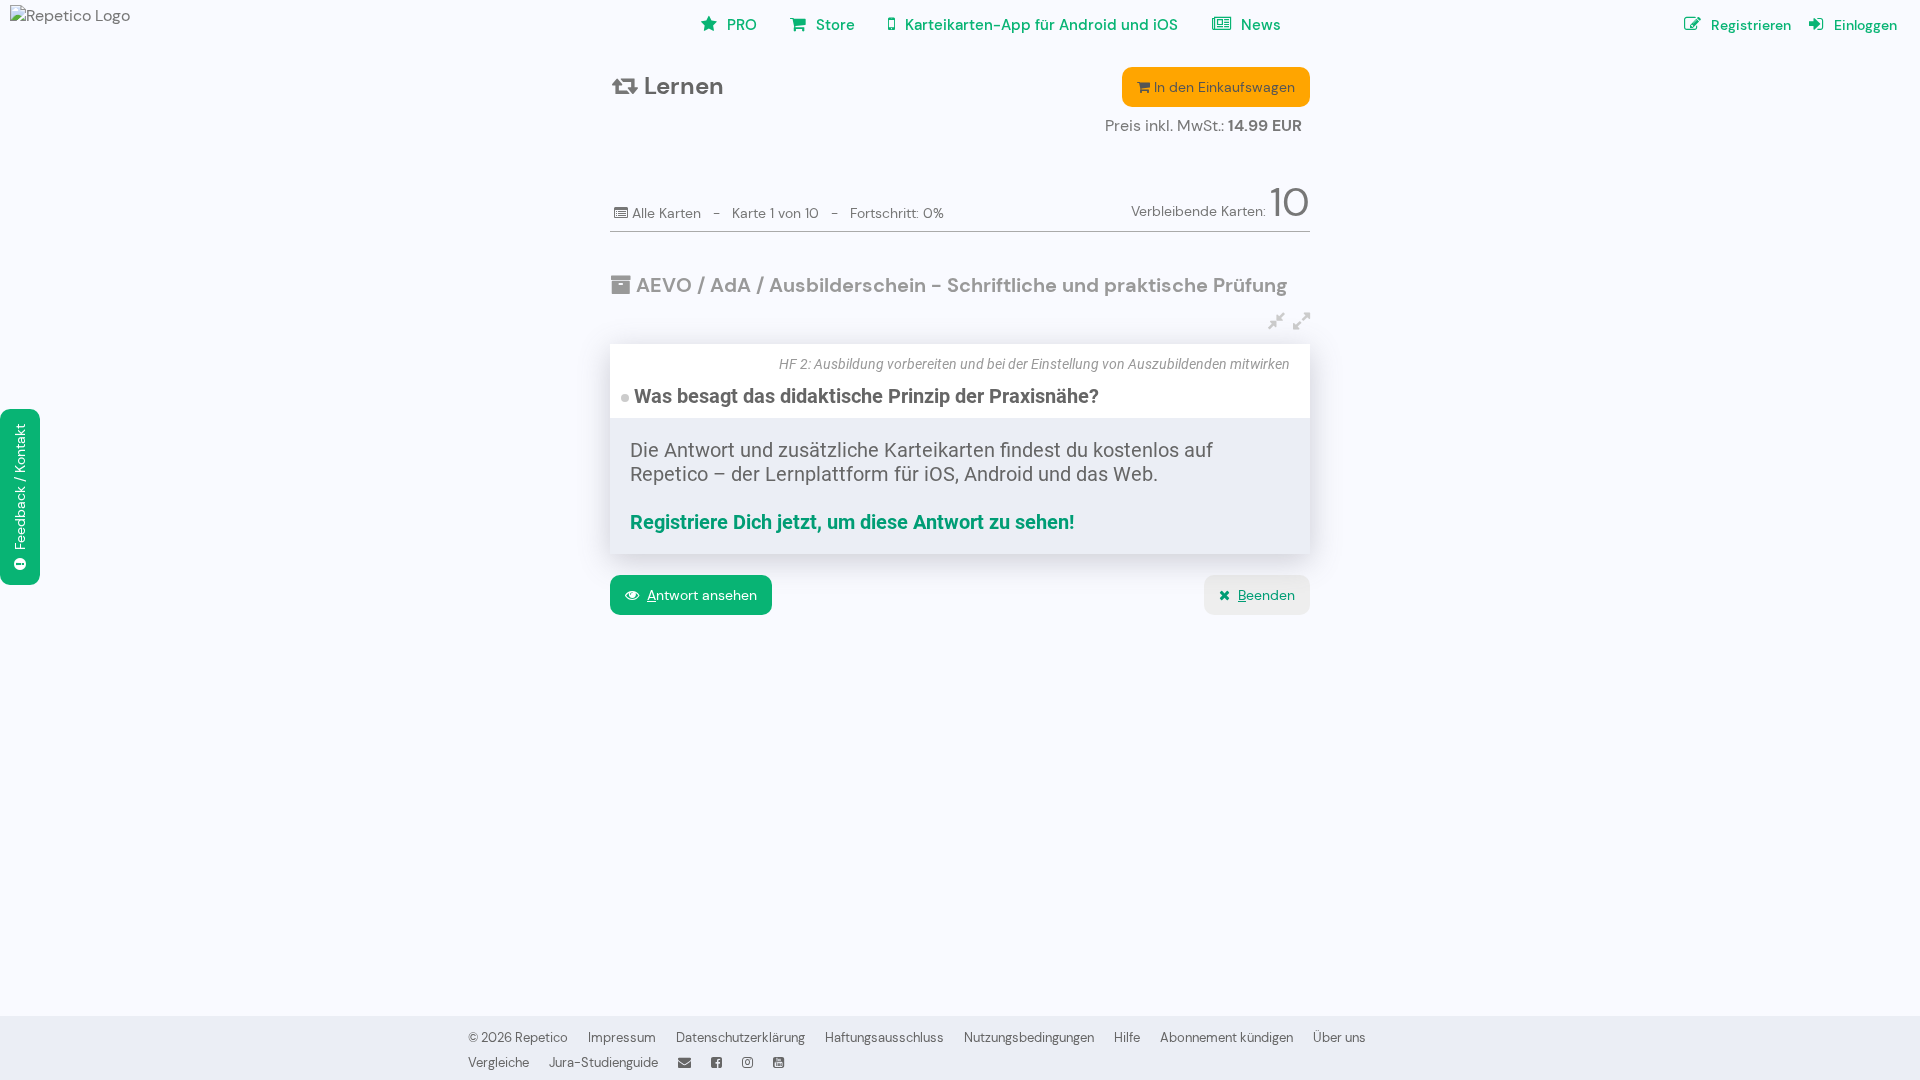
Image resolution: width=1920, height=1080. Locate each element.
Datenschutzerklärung (740, 1037)
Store (833, 25)
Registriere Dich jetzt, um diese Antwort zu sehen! (852, 522)
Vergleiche (498, 1062)
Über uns (1339, 1037)
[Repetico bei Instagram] (747, 1062)
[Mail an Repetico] (684, 1062)
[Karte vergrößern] (1301, 321)
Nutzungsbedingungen (1029, 1037)
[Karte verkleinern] (1276, 321)
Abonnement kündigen (1226, 1037)
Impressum (622, 1037)
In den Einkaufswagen (1222, 87)
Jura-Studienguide (603, 1062)
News (1259, 25)
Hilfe (1127, 1037)
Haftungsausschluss (884, 1037)
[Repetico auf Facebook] (716, 1062)
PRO (740, 25)
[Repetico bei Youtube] (778, 1062)
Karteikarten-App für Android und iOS (1039, 25)
